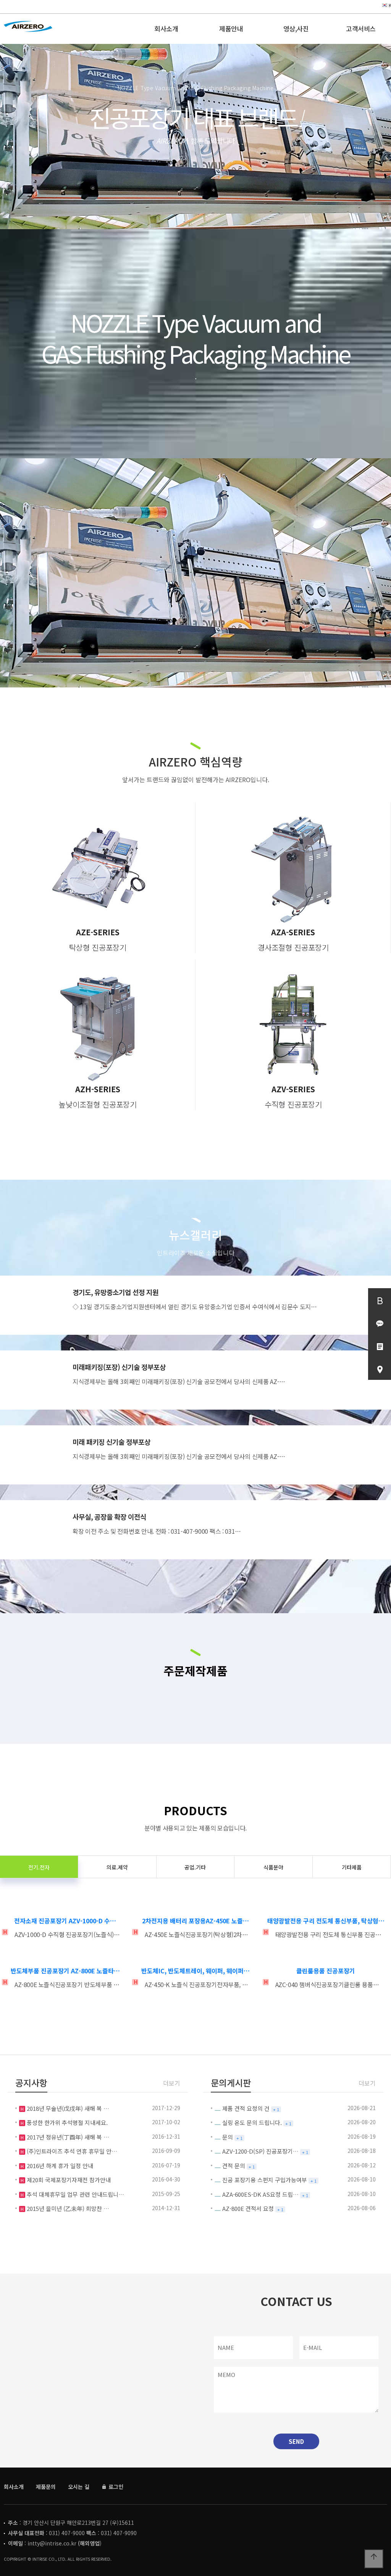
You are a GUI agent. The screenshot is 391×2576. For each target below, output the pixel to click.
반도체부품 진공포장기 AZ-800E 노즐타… (65, 1971)
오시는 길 (79, 2487)
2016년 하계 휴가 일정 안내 (59, 2166)
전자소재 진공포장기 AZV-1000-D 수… (65, 1921)
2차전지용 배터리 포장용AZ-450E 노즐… (195, 1921)
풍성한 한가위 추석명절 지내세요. (66, 2122)
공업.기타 (195, 1867)
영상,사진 (296, 28)
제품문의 (46, 2487)
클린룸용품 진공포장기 (326, 1971)
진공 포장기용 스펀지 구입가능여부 (265, 2180)
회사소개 (166, 28)
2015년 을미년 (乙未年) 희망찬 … (67, 2208)
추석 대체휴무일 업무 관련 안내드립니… (75, 2194)
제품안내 (231, 28)
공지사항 (31, 2083)
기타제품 (352, 1867)
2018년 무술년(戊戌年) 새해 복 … (67, 2108)
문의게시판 (231, 2083)
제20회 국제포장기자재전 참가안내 (68, 2180)
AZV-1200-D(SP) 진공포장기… (260, 2151)
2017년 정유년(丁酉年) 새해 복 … (67, 2137)
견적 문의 (234, 2166)
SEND (296, 2441)
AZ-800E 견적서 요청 (248, 2208)
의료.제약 (117, 1867)
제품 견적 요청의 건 (246, 2108)
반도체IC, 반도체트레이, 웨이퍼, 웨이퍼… (195, 1971)
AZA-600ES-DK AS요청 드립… (260, 2194)
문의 (228, 2137)
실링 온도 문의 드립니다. (252, 2122)
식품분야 (273, 1867)
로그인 (115, 2487)
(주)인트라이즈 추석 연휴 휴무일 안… (71, 2151)
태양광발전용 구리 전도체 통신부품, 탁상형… (326, 1921)
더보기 (172, 2083)
